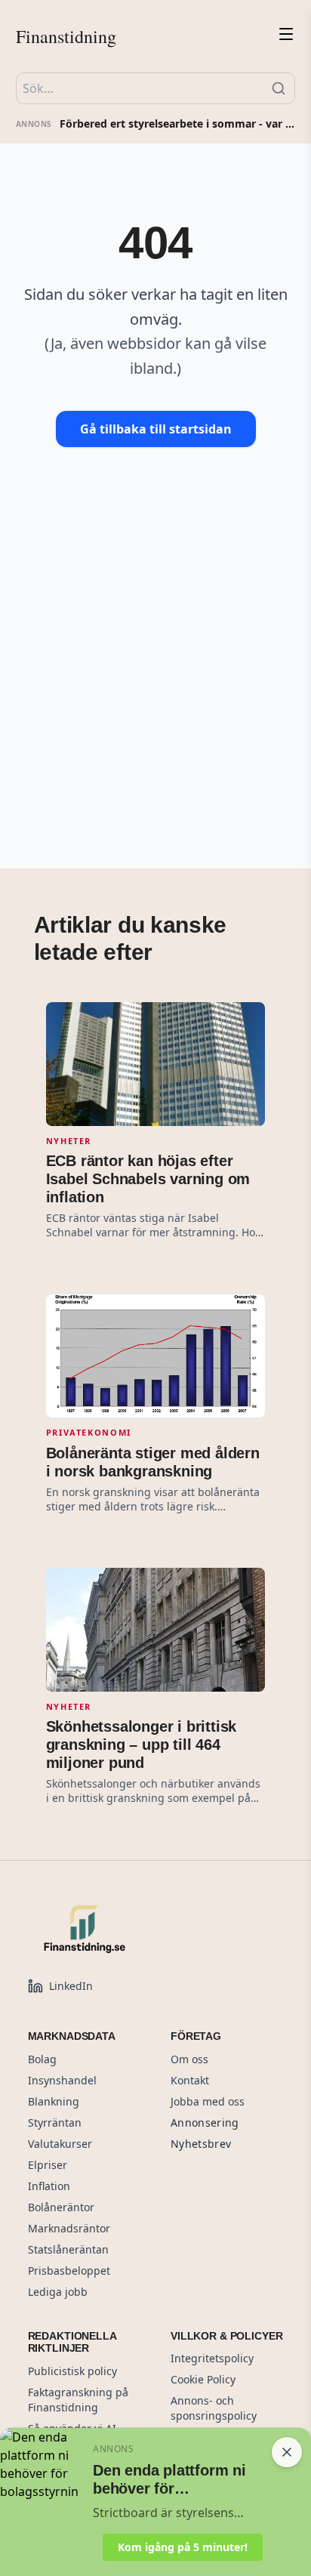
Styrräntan (55, 2123)
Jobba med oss (208, 2101)
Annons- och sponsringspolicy (214, 2408)
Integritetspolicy (212, 2358)
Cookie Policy (203, 2379)
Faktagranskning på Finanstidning (78, 2400)
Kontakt (190, 2080)
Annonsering (205, 2123)
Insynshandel (62, 2080)
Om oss (189, 2059)
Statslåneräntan (68, 2249)
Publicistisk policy (72, 2371)
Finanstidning (66, 36)
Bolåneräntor (61, 2207)
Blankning (54, 2101)
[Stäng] (287, 2452)
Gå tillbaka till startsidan (156, 429)
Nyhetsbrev (201, 2144)
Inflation (49, 2186)
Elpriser (48, 2165)
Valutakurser (60, 2144)
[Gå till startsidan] (119, 1929)
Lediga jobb (58, 2292)
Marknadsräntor (69, 2228)
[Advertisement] (155, 633)
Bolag (42, 2059)
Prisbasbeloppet (69, 2271)
